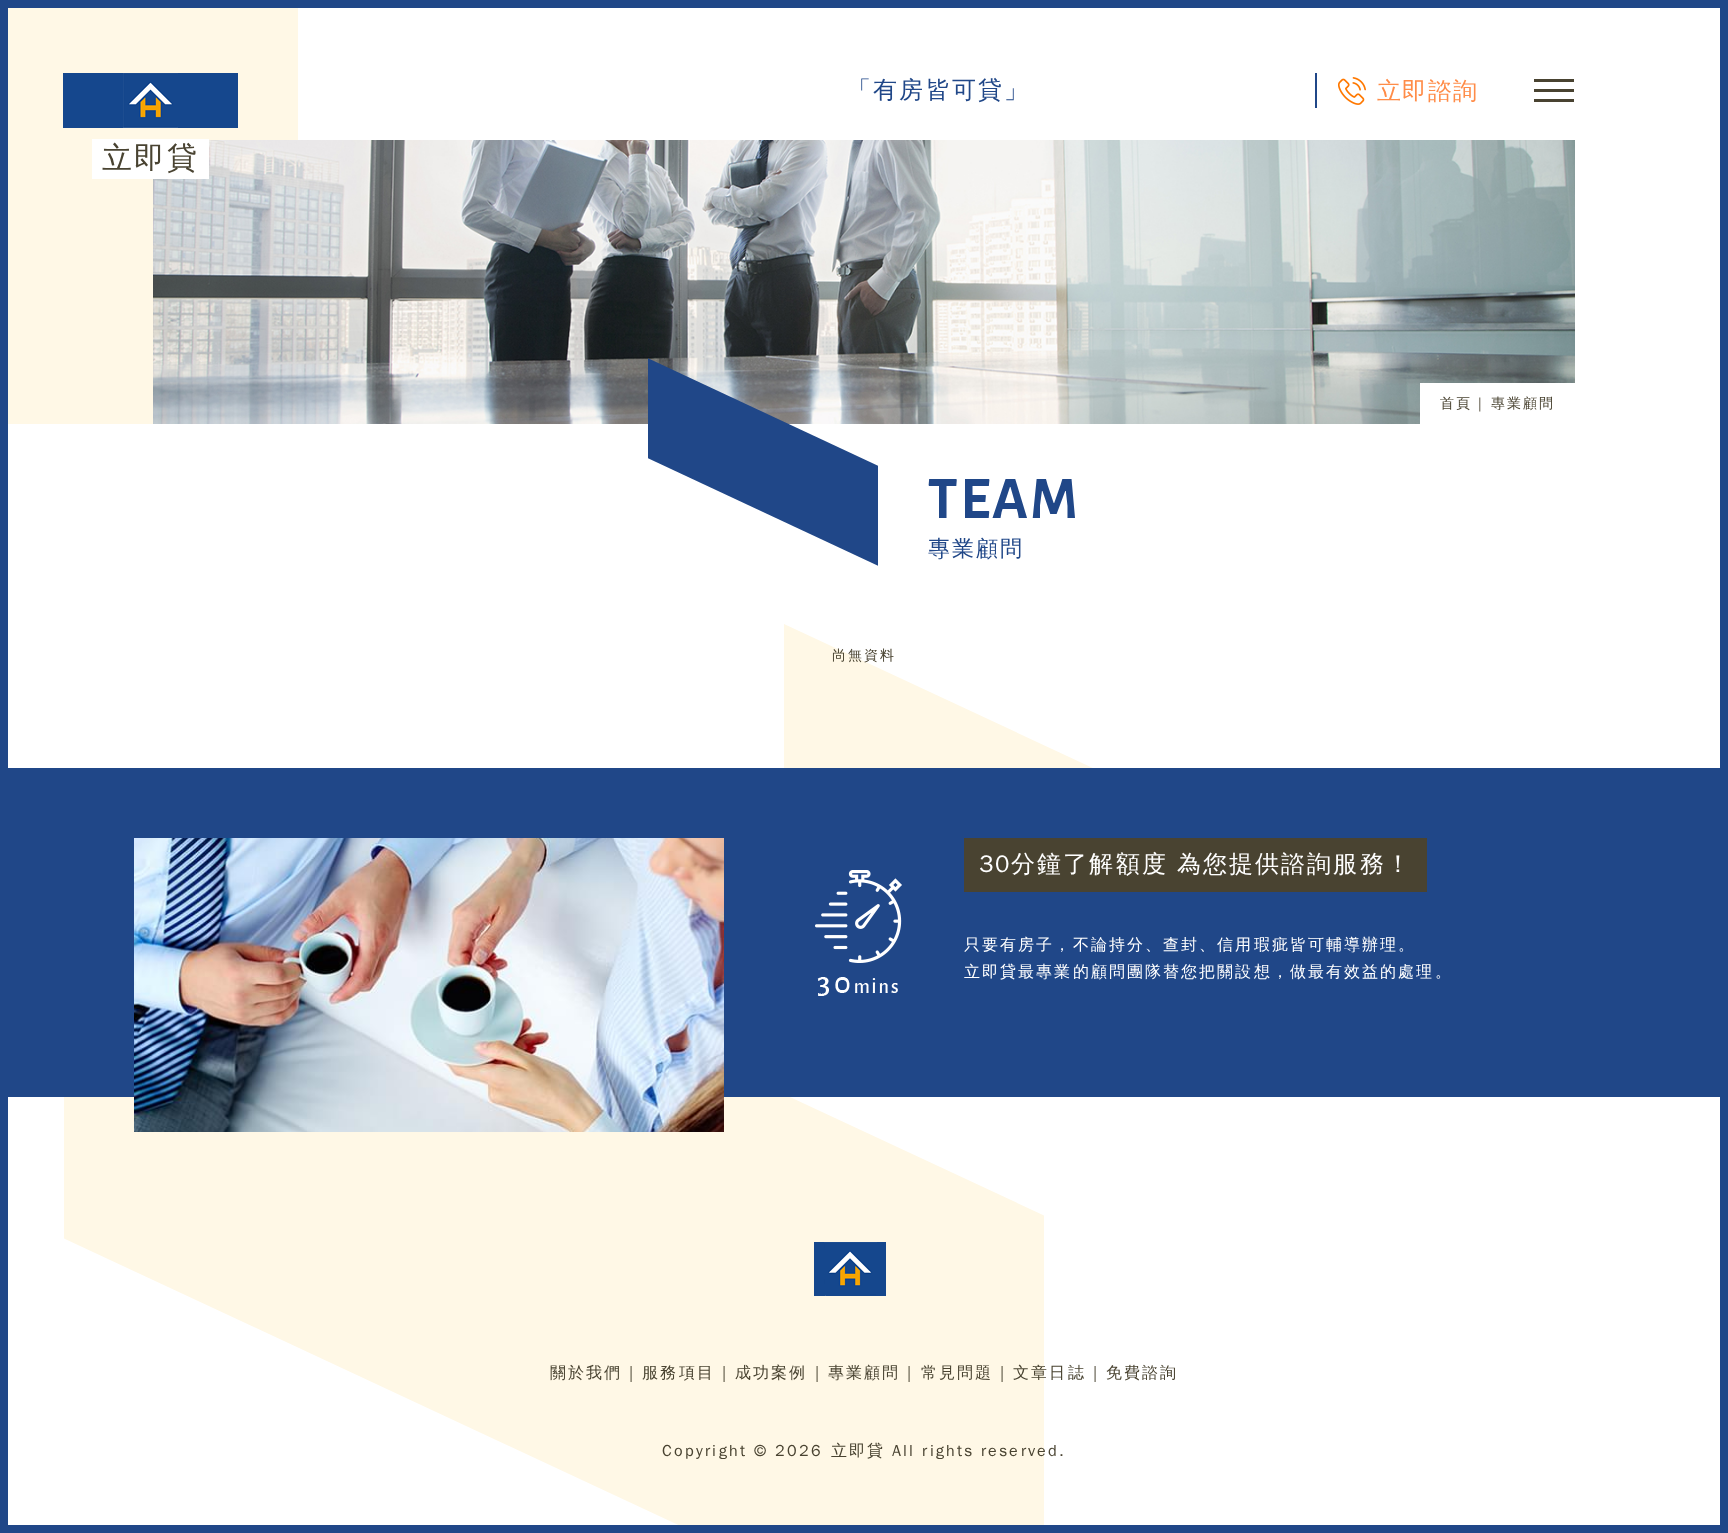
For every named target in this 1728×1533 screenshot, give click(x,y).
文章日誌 (1049, 1373)
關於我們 (586, 1373)
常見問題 (957, 1373)
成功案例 (771, 1373)
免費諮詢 (1142, 1373)
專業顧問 (864, 1373)
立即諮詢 (1427, 90)
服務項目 (678, 1373)
